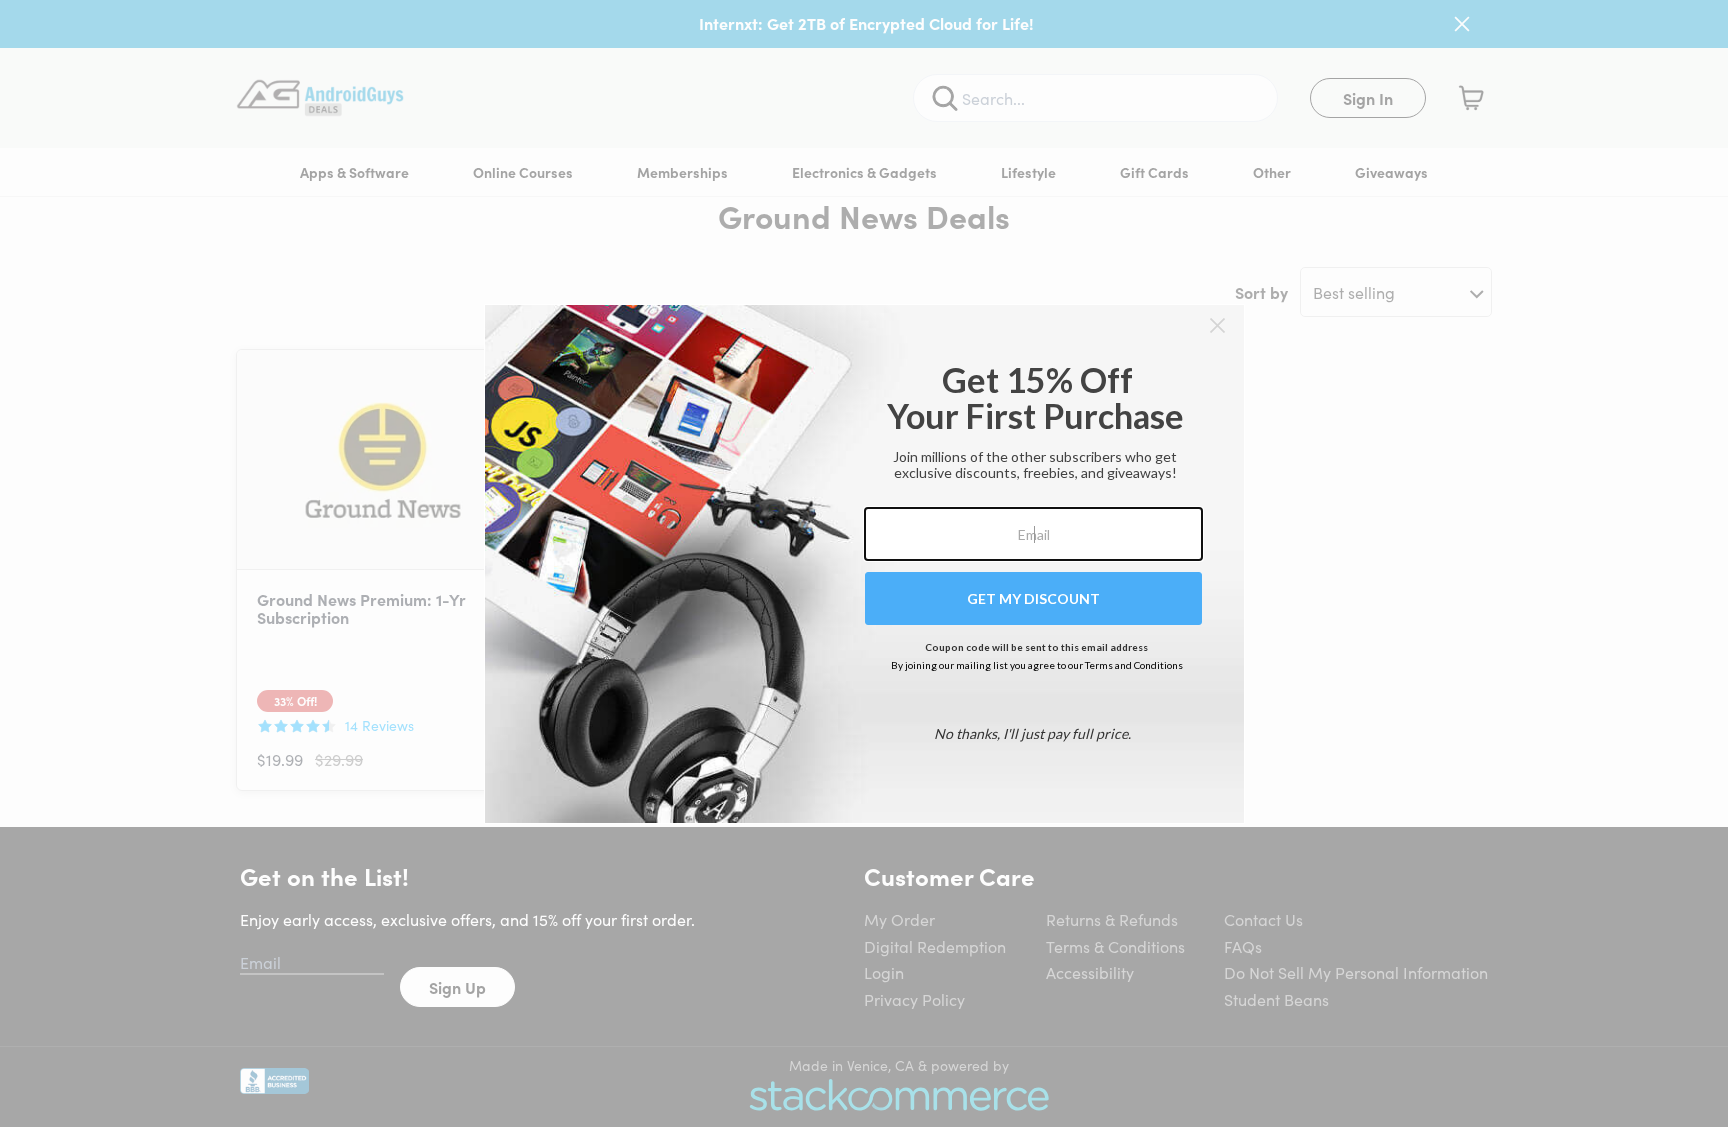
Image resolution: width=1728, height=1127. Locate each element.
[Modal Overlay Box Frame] (864, 564)
